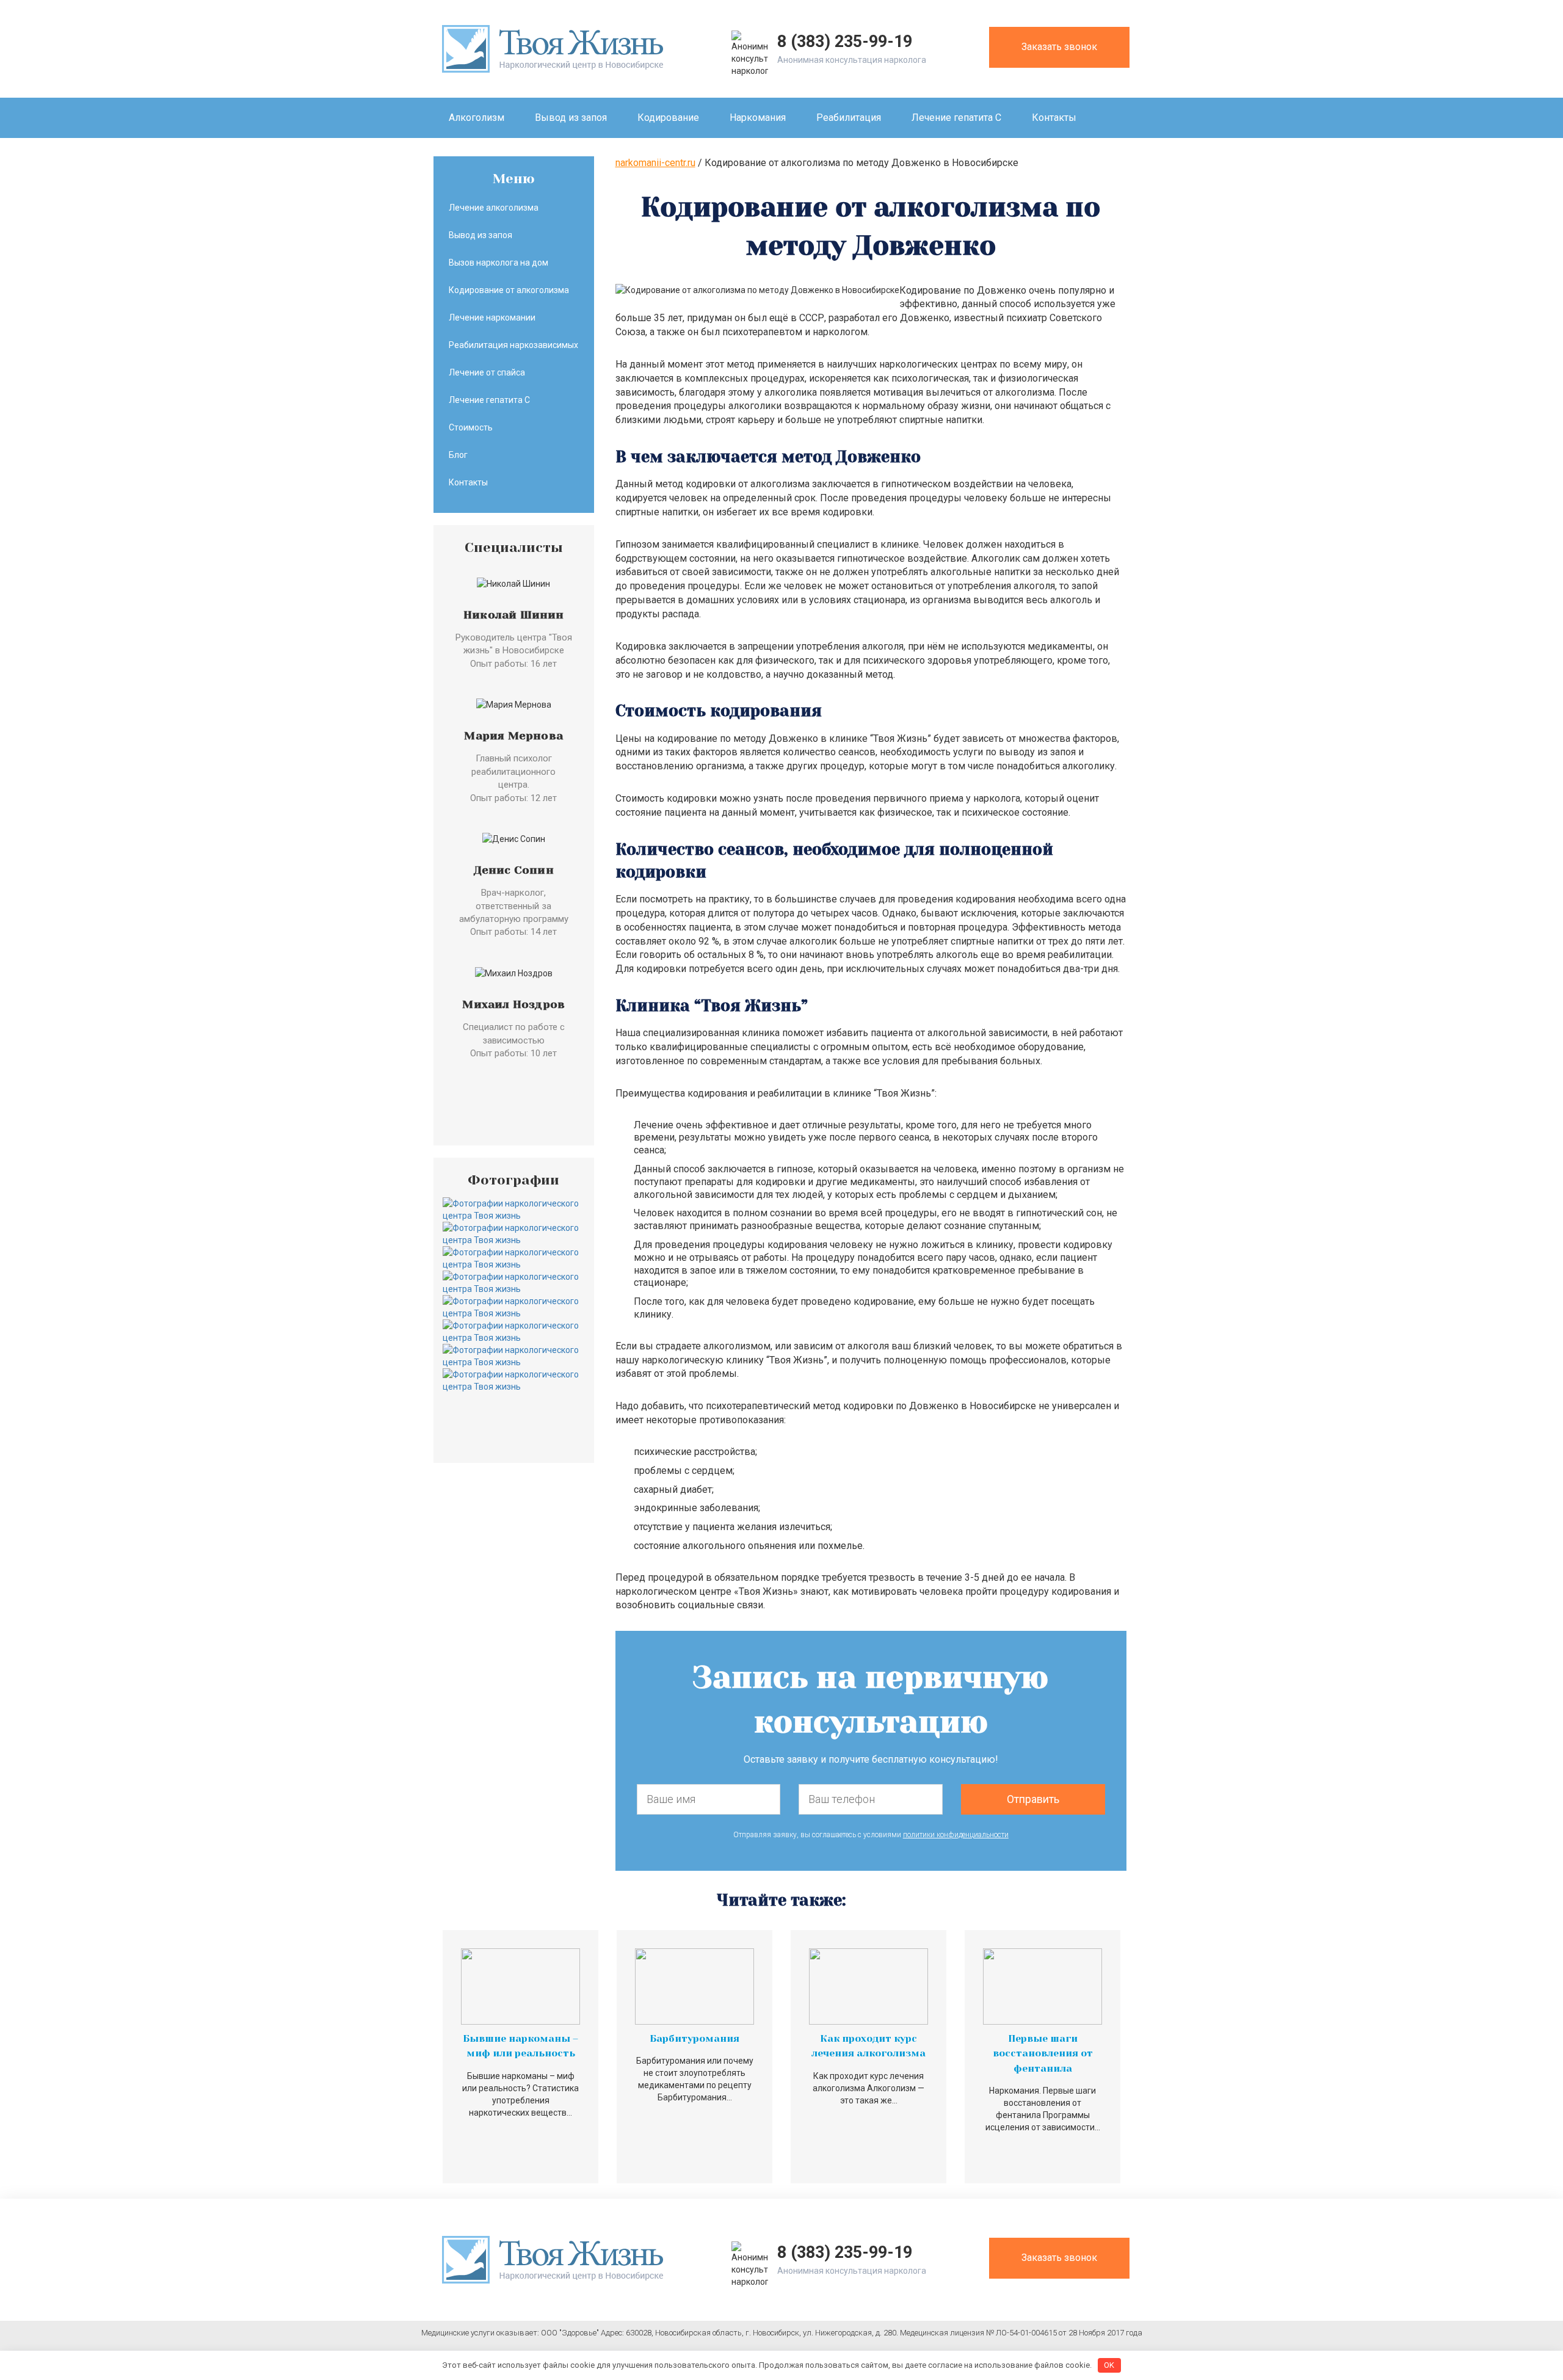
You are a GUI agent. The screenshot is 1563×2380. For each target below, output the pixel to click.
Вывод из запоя (571, 118)
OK (1109, 2365)
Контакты (1054, 118)
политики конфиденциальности (956, 1835)
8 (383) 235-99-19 (845, 42)
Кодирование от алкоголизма (509, 290)
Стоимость (471, 427)
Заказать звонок (1059, 47)
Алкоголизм (477, 118)
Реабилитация (849, 118)
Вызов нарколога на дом (499, 263)
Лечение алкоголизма (494, 208)
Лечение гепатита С (956, 118)
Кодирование (668, 118)
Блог (458, 455)
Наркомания (758, 118)
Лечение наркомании (492, 317)
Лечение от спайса (487, 372)
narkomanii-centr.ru (655, 163)
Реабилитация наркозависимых (513, 345)
